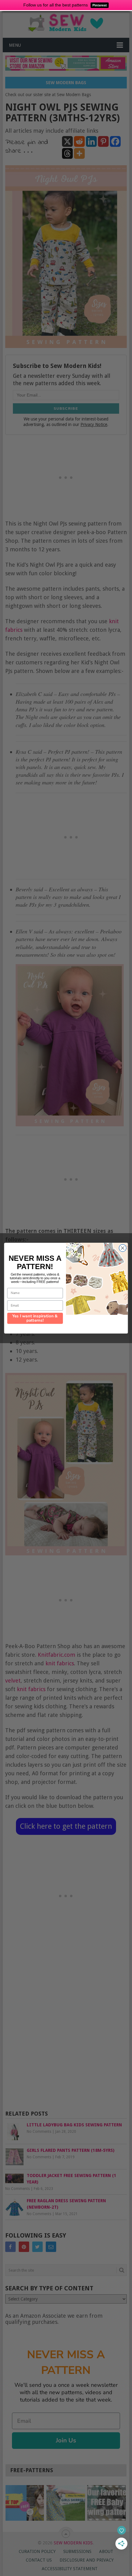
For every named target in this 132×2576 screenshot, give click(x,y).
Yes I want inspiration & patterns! (35, 1318)
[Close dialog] (123, 1248)
